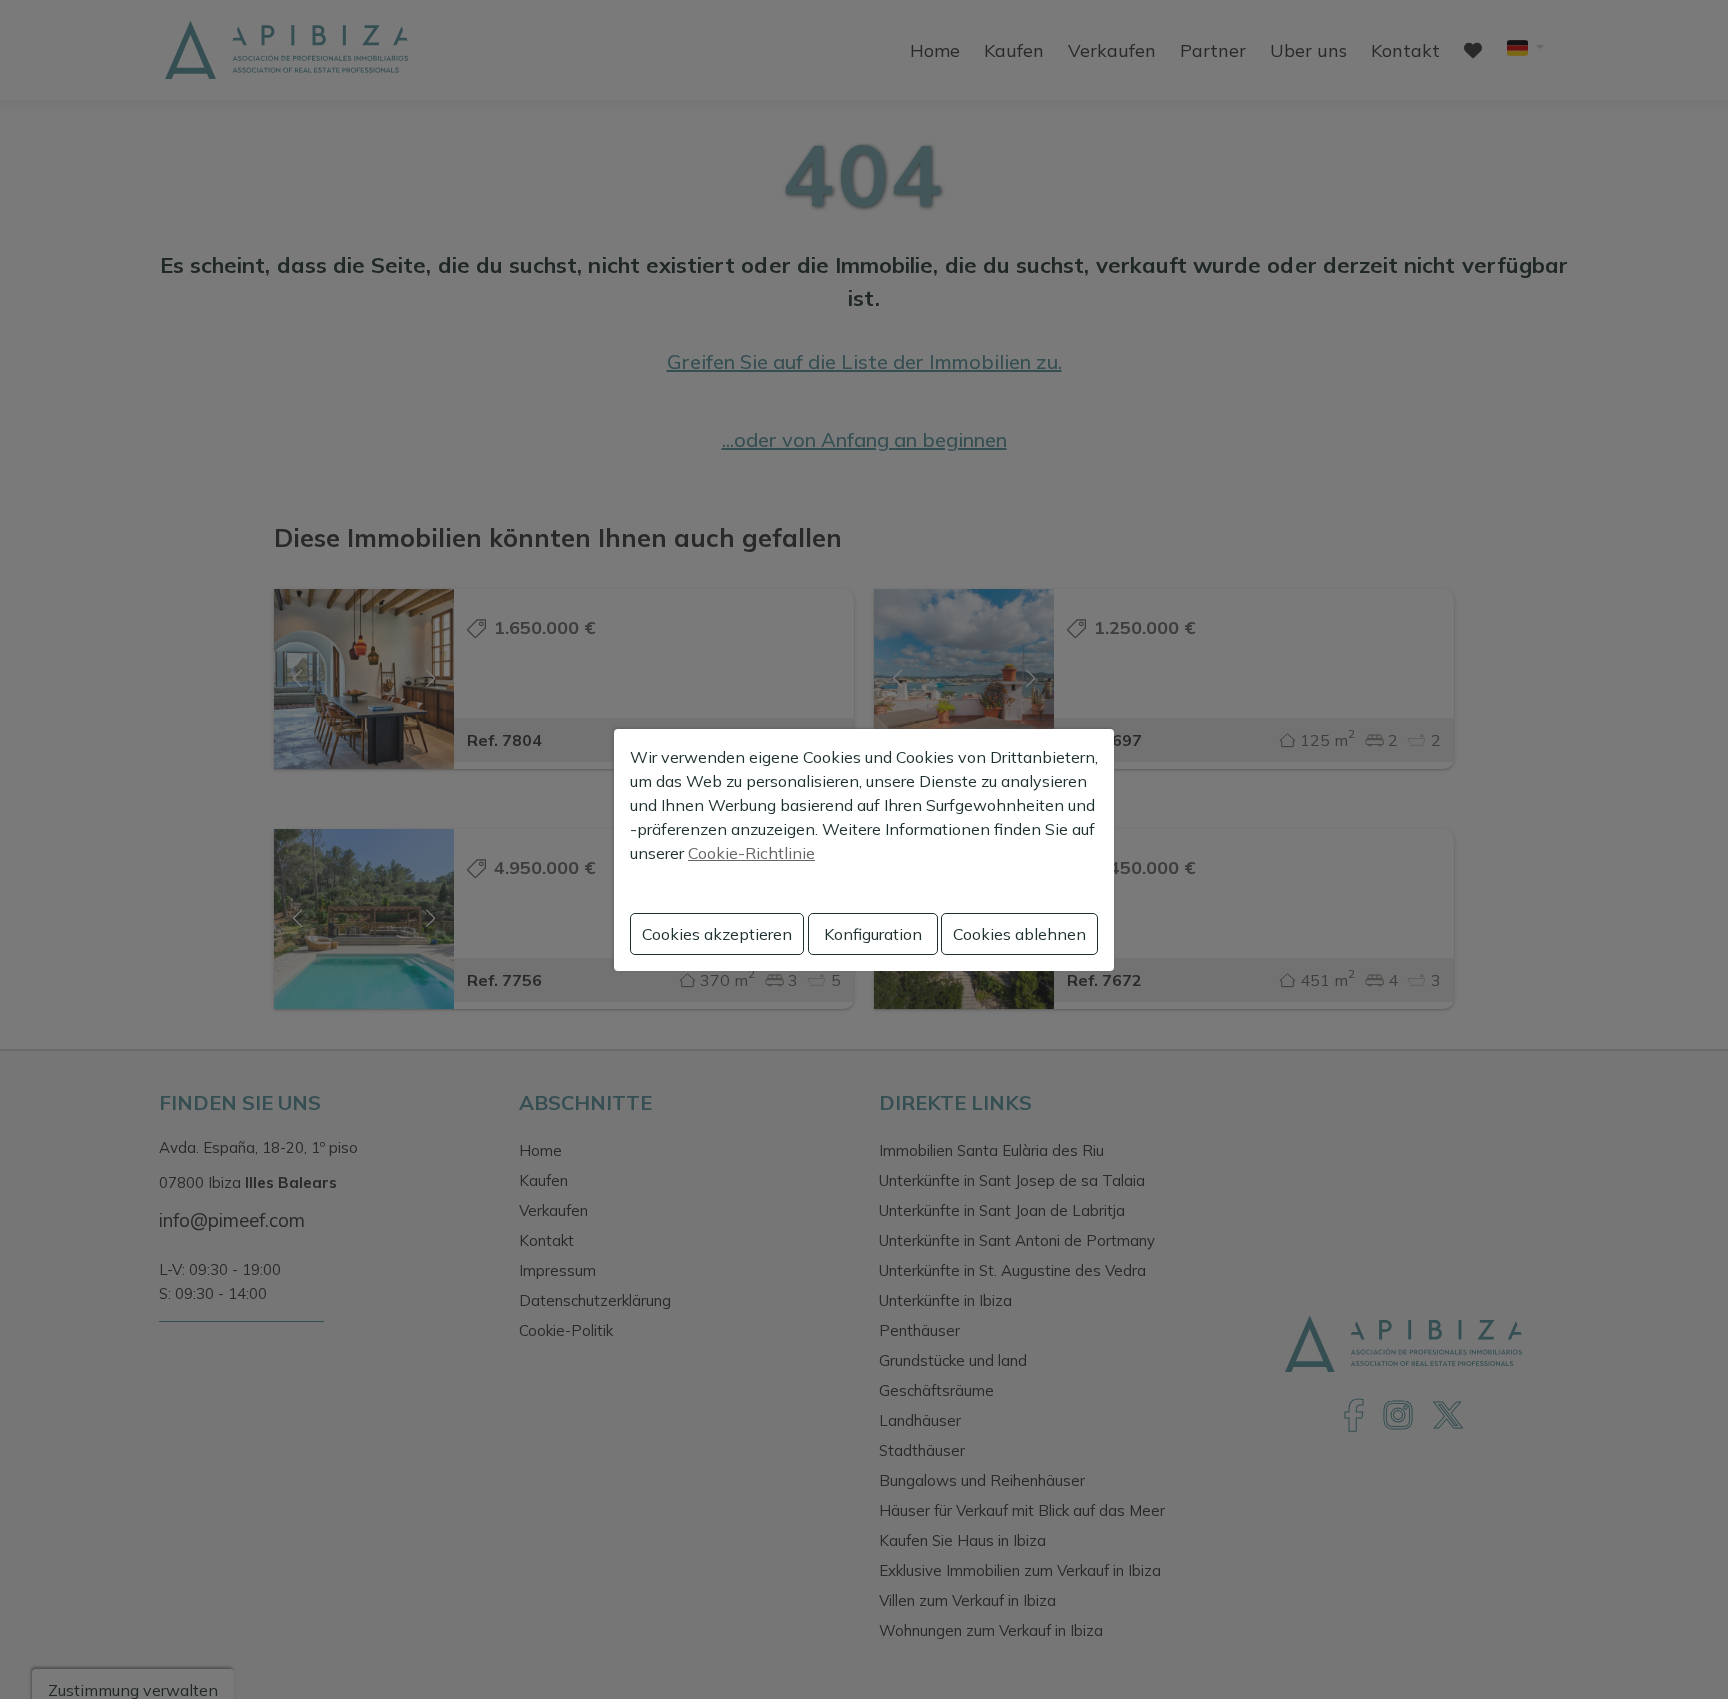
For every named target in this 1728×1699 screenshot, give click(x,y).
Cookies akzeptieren (717, 934)
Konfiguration (873, 934)
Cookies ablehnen (1019, 934)
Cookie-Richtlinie (751, 853)
